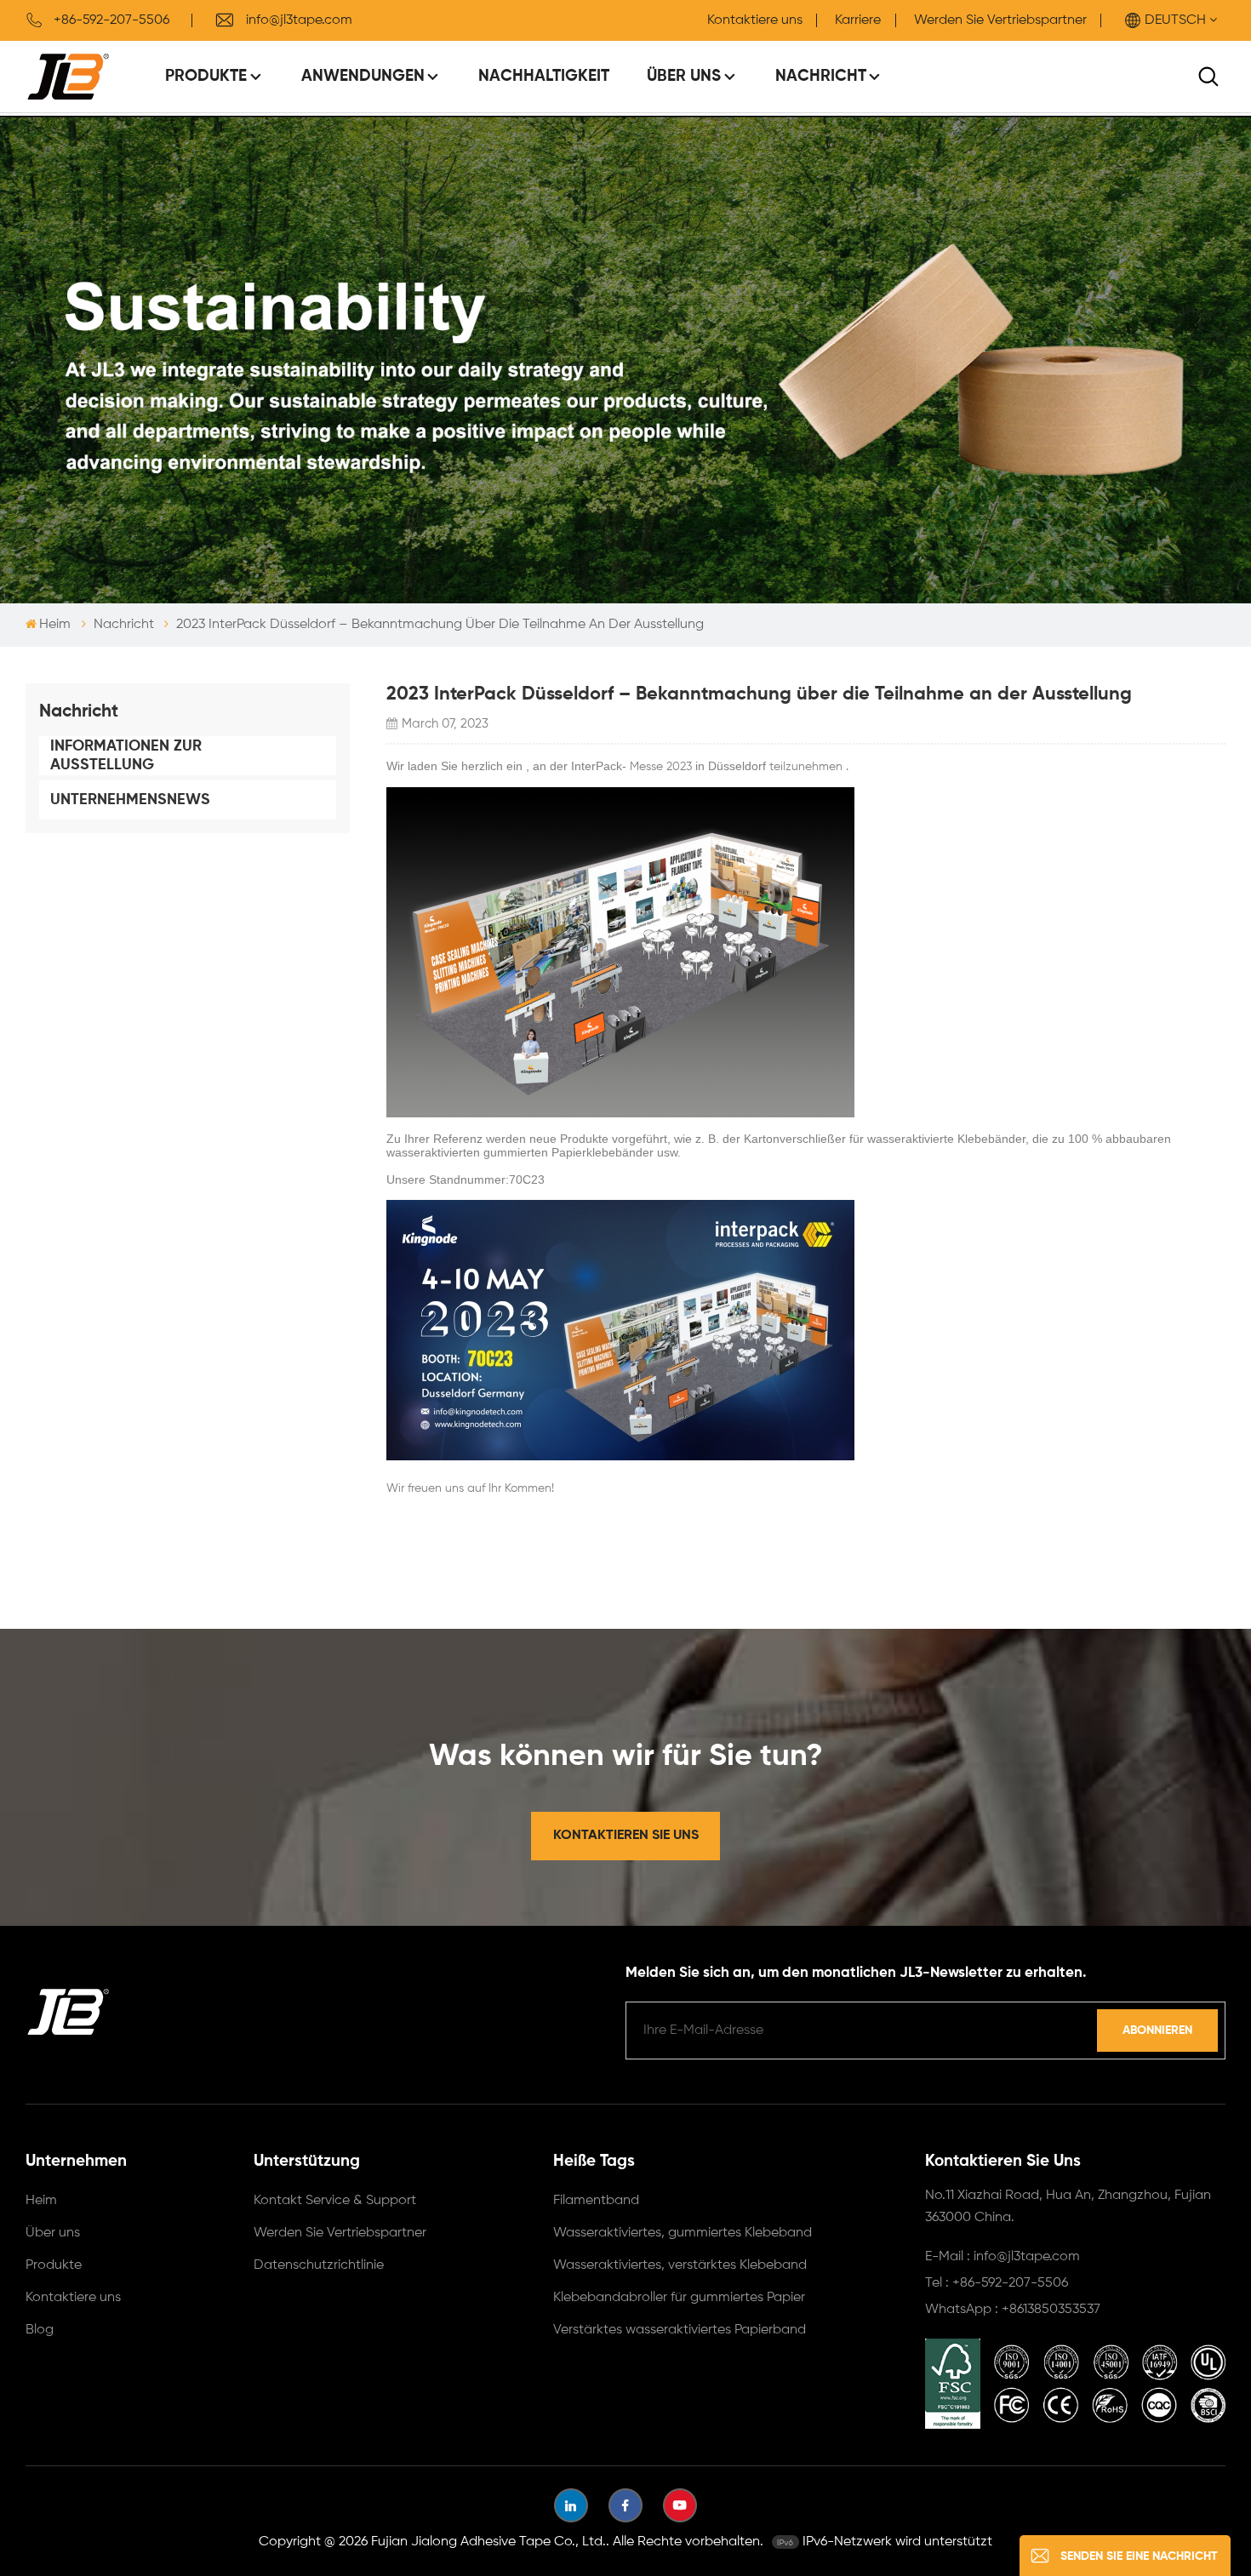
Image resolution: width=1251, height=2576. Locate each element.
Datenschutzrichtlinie (319, 2265)
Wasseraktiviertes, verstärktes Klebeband (680, 2265)
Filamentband (596, 2201)
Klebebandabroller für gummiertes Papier (679, 2298)
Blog (40, 2330)
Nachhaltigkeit (544, 76)
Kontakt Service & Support (335, 2201)
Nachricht (821, 76)
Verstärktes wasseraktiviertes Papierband (680, 2330)
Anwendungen (363, 76)
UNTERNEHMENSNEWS (130, 800)
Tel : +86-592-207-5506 (997, 2283)
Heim (55, 625)
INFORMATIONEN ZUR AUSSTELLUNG (126, 756)
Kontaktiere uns (755, 20)
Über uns (684, 76)
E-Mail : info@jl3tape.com (1003, 2257)
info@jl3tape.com (299, 20)
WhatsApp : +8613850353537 (1013, 2310)
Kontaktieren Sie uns (626, 1836)
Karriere (858, 20)
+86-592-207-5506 (111, 20)
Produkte (206, 76)
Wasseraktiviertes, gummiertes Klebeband (683, 2233)
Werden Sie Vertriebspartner (1000, 20)
